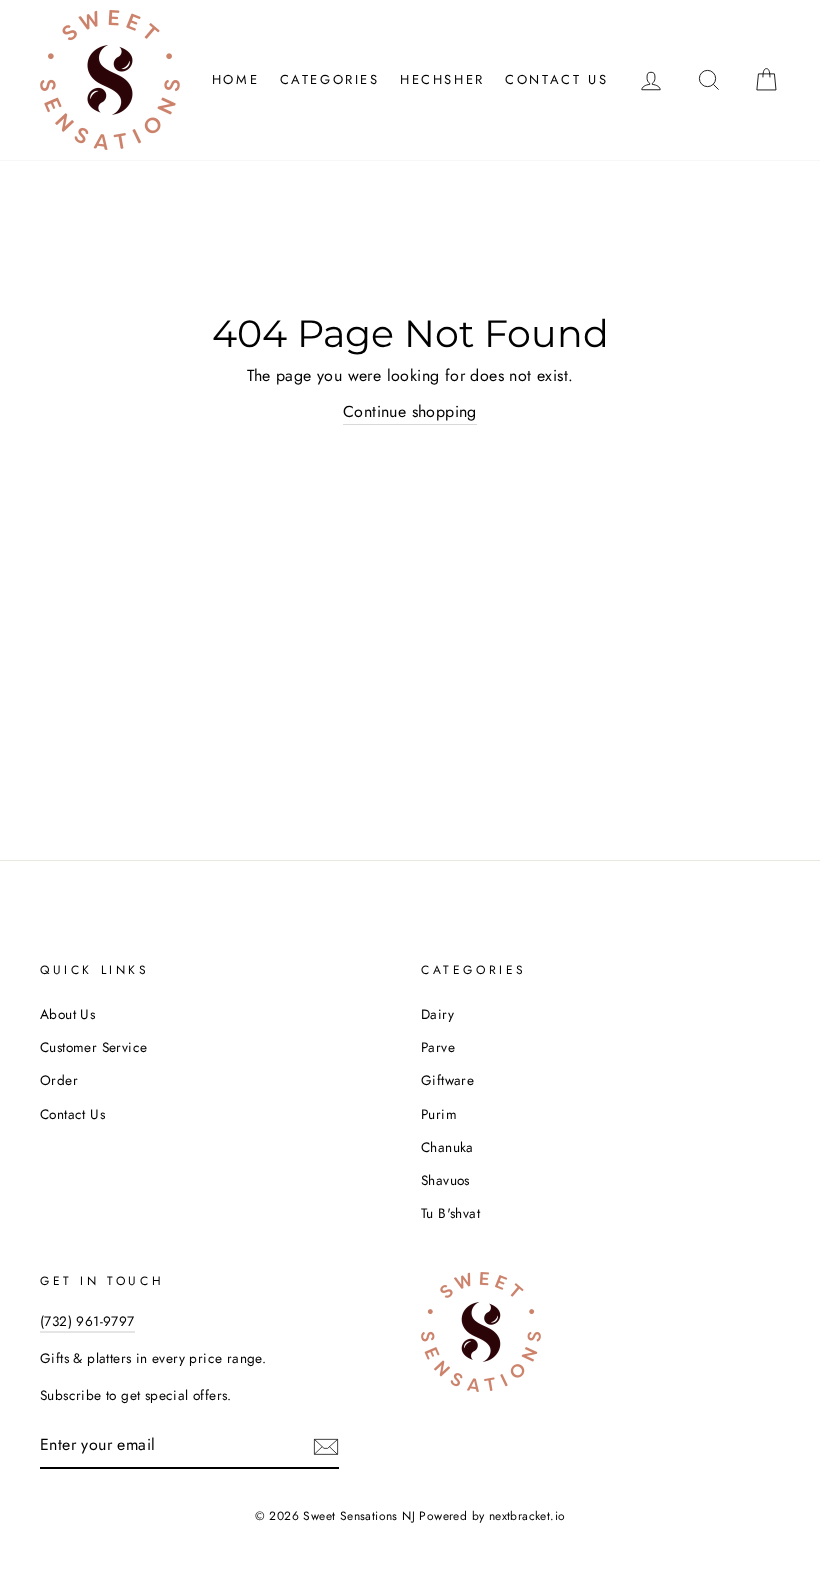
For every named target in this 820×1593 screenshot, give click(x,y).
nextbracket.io (527, 1516)
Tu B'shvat (450, 1213)
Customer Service (93, 1047)
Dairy (437, 1014)
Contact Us (556, 79)
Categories (330, 79)
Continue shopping (410, 411)
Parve (438, 1047)
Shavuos (445, 1180)
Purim (439, 1114)
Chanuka (447, 1147)
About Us (67, 1014)
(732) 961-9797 (87, 1321)
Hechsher (442, 79)
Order (59, 1080)
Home (235, 79)
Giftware (447, 1080)
